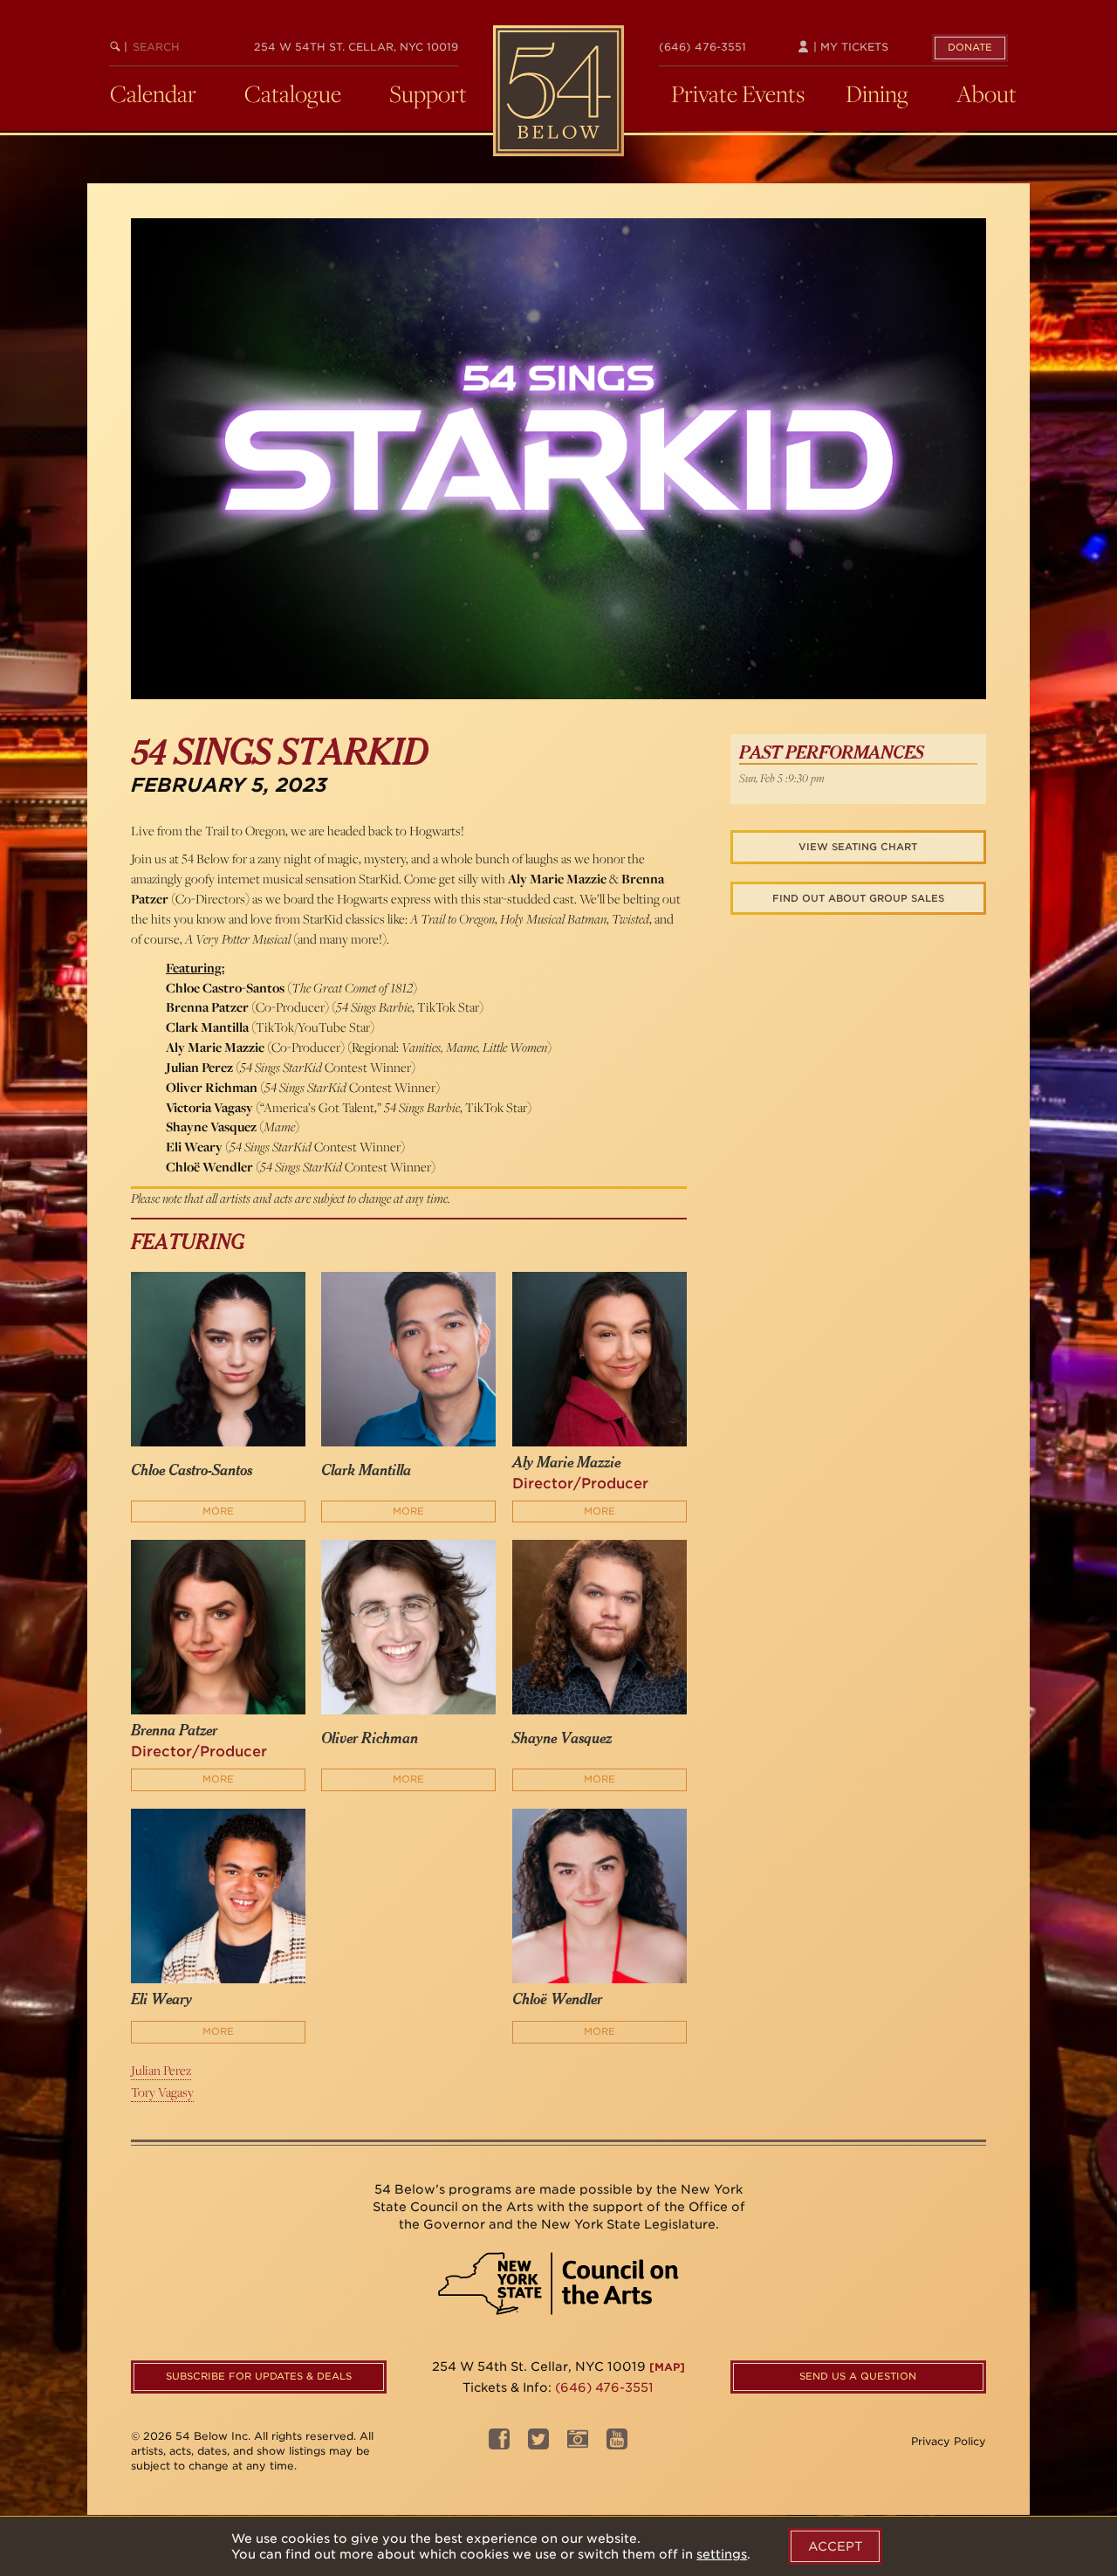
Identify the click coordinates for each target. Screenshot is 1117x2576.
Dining (877, 93)
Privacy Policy (949, 2441)
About (987, 93)
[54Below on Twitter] (538, 2444)
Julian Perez (161, 2070)
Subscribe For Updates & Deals (259, 2376)
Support (428, 93)
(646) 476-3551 (702, 47)
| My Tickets (849, 47)
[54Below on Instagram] (578, 2444)
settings (722, 2554)
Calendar (153, 93)
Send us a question (858, 2376)
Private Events (738, 93)
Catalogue (293, 93)
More (218, 1511)
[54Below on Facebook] (499, 2444)
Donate (970, 47)
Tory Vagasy (162, 2092)
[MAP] (667, 2367)
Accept (835, 2546)
